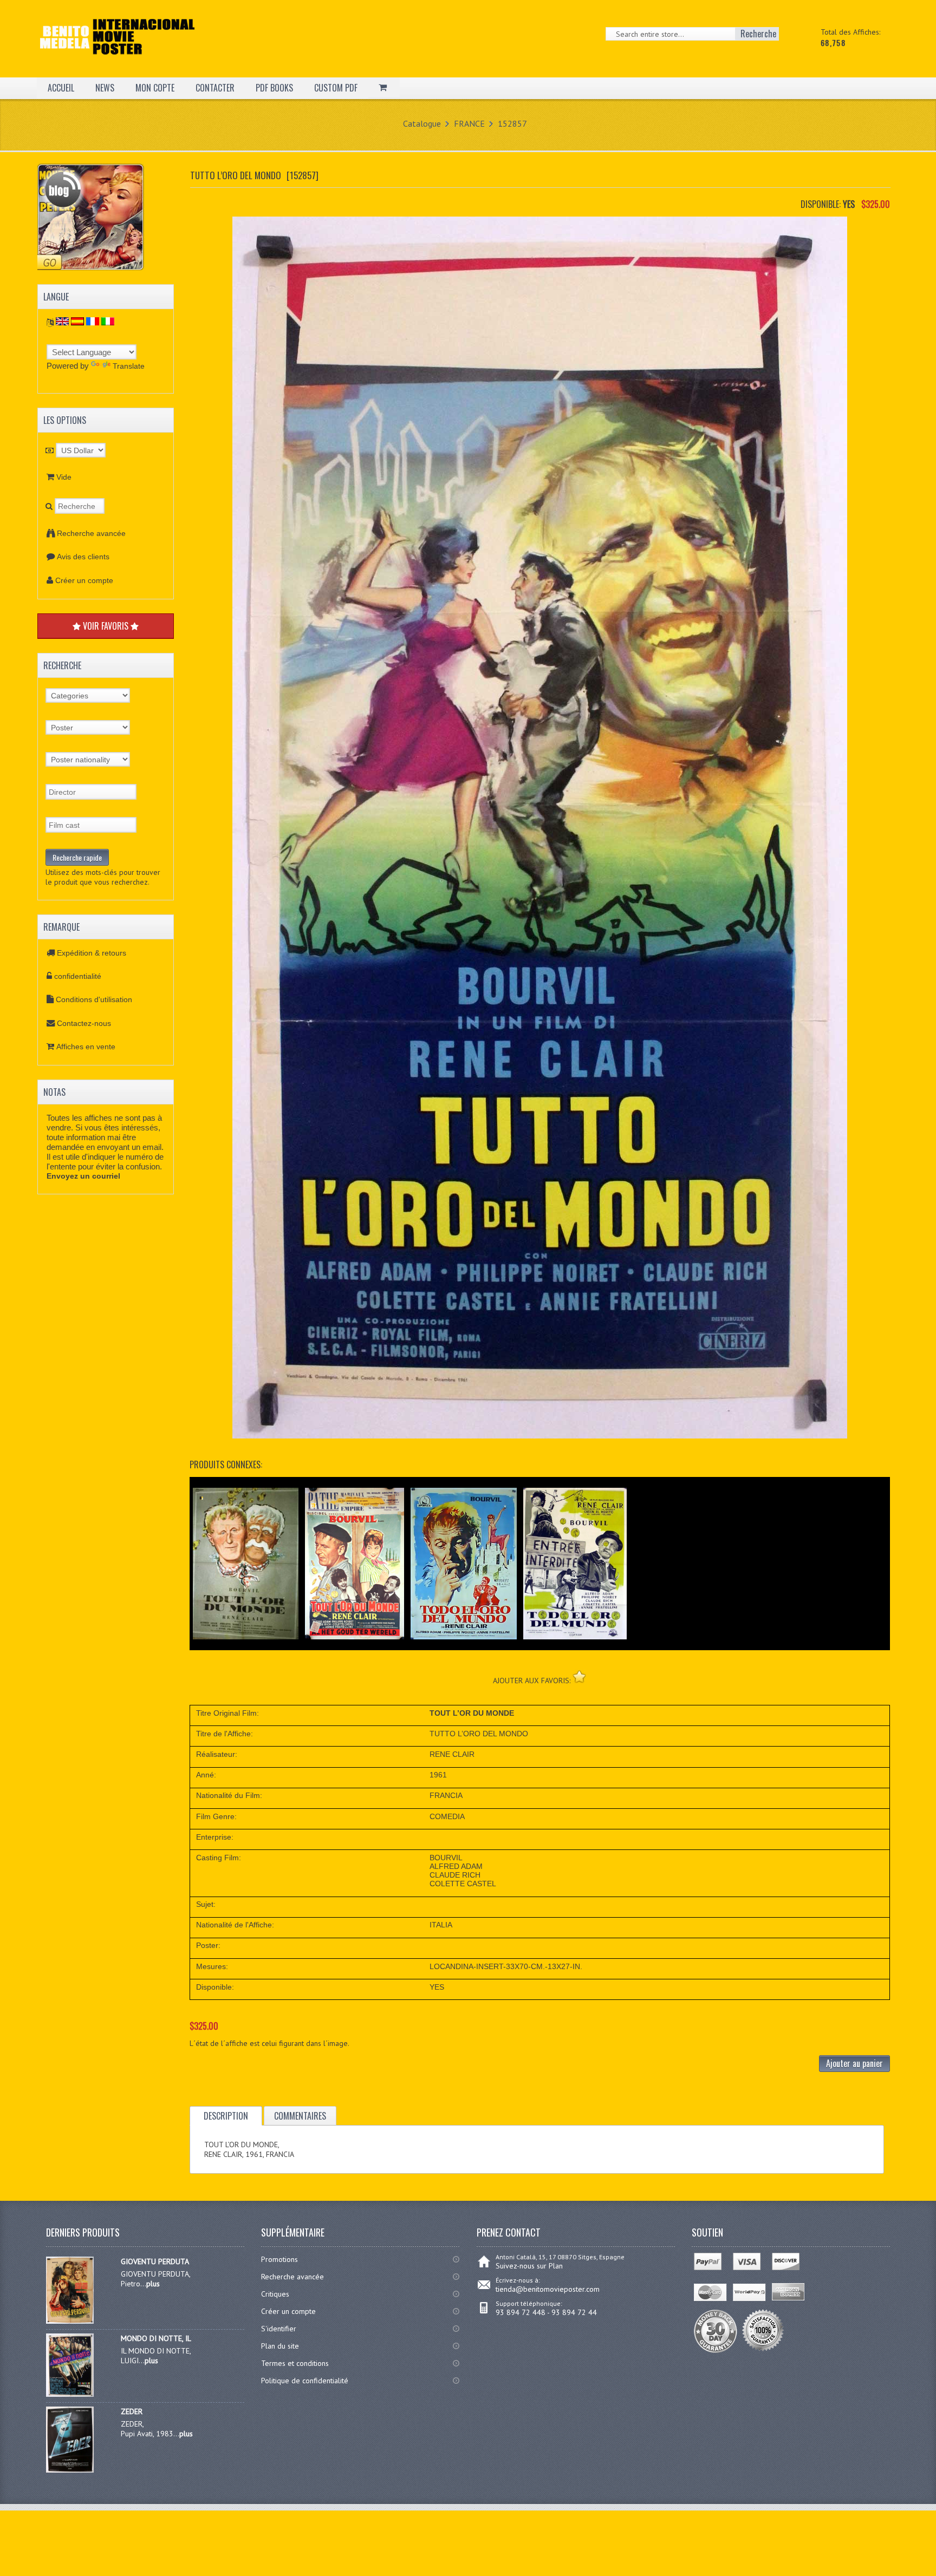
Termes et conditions (295, 2363)
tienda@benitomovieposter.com (548, 2289)
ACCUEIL (61, 88)
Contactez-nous (84, 1023)
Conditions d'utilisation (94, 999)
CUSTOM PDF (336, 88)
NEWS (105, 88)
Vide (64, 477)
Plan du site (280, 2346)
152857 (512, 123)
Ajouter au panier (854, 2063)
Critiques (275, 2294)
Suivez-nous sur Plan (529, 2266)
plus (153, 2284)
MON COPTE (155, 88)
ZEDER (132, 2411)
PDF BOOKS (274, 88)
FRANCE (469, 123)
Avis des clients (83, 557)
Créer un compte (84, 580)
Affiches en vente (86, 1047)
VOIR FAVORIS (106, 626)
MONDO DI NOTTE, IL (156, 2338)
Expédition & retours (92, 953)
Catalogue (422, 123)
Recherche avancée (91, 533)
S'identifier (279, 2329)
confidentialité (78, 976)
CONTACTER (215, 88)
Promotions (279, 2259)
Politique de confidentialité (305, 2381)
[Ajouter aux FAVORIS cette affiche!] (579, 1676)
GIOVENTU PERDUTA (155, 2261)
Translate (129, 366)
